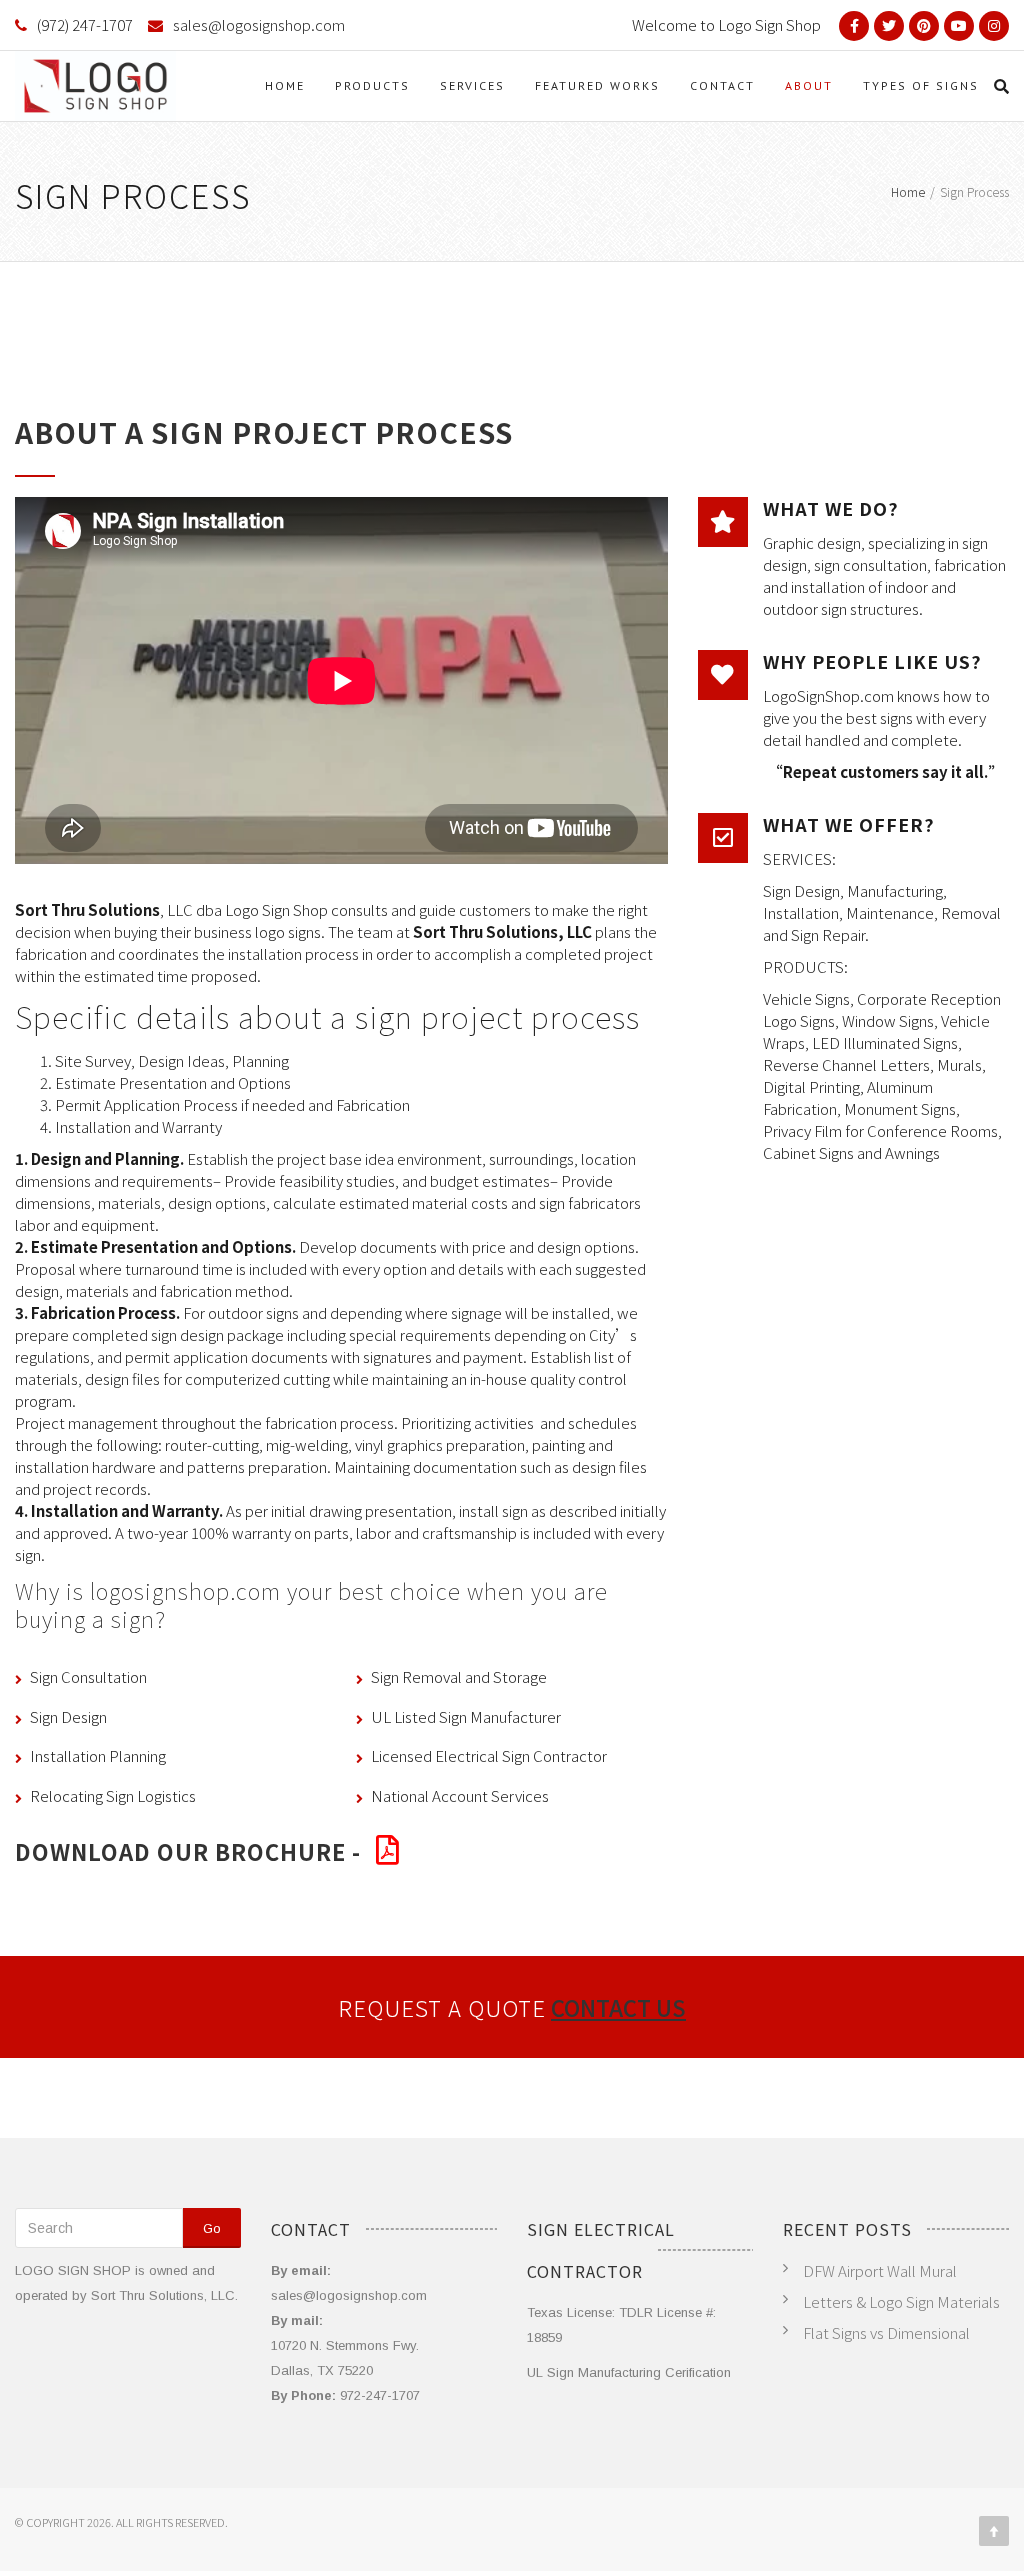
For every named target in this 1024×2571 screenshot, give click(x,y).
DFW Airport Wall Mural (880, 2270)
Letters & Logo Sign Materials (901, 2301)
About (809, 85)
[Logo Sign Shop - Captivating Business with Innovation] (95, 86)
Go (212, 2228)
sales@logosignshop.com (259, 24)
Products (372, 85)
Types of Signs (921, 85)
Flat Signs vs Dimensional (886, 2332)
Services (472, 85)
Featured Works (597, 85)
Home (285, 85)
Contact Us (618, 2007)
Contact (722, 85)
